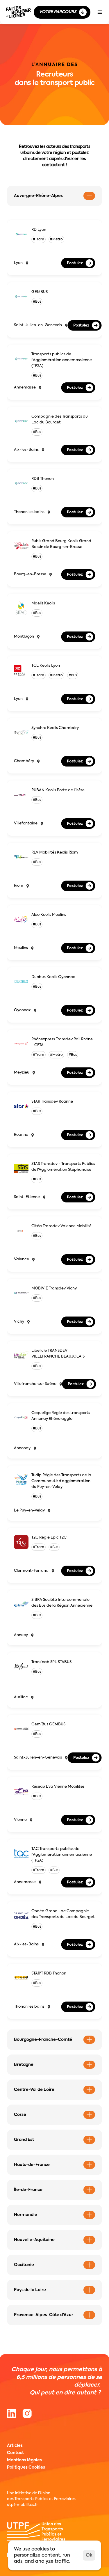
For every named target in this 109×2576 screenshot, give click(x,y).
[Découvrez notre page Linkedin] (12, 2413)
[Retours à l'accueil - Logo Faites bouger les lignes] (18, 12)
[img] (27, 2413)
